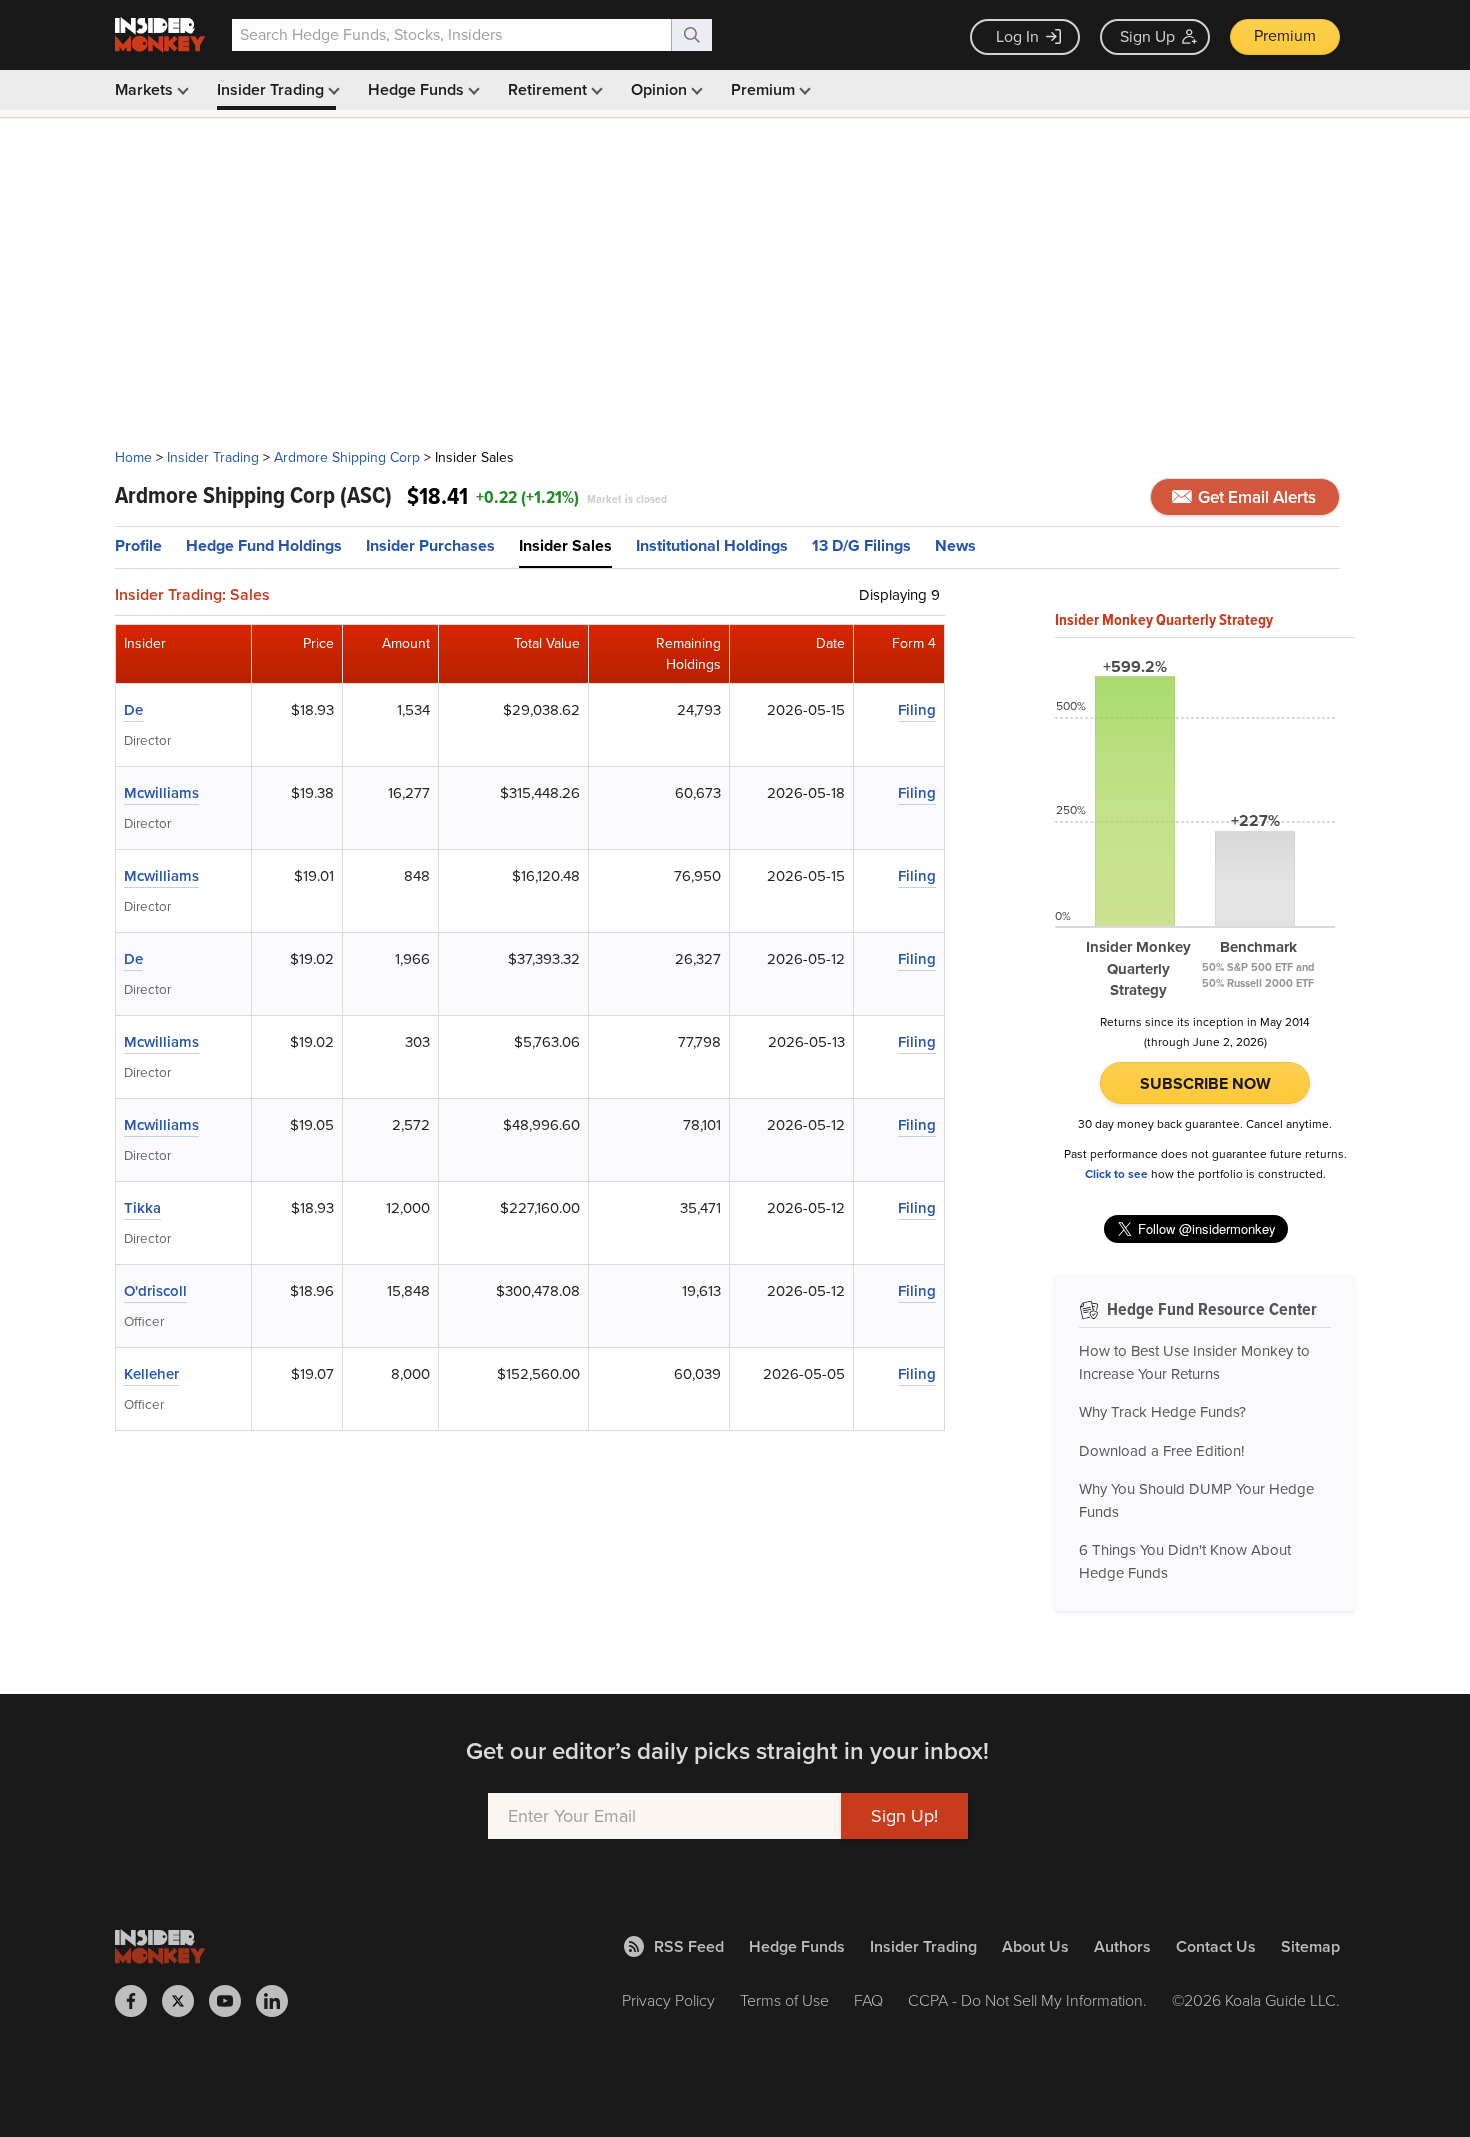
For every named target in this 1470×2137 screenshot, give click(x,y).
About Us (1035, 1946)
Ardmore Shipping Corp (347, 457)
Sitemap (1310, 1946)
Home (133, 457)
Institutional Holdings (712, 545)
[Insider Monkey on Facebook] (138, 2001)
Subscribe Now (1205, 1083)
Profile (138, 545)
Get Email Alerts (1255, 497)
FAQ (868, 2000)
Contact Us (1216, 1946)
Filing (917, 710)
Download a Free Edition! (1161, 1451)
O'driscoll (155, 1291)
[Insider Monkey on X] (185, 2001)
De (133, 710)
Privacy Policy (668, 2000)
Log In (1017, 36)
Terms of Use (784, 2000)
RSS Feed (689, 1946)
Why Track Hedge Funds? (1162, 1412)
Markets (146, 89)
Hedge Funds (418, 89)
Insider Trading (272, 89)
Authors (1122, 1946)
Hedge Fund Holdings (264, 545)
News (955, 545)
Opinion (661, 89)
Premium (1285, 35)
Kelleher (151, 1374)
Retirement (549, 89)
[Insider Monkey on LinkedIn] (279, 2001)
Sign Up (1147, 36)
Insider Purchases (430, 545)
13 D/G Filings (861, 545)
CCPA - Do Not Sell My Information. (1027, 2000)
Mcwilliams (161, 793)
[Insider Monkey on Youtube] (232, 2001)
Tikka (142, 1208)
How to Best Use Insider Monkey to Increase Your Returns (1194, 1362)
